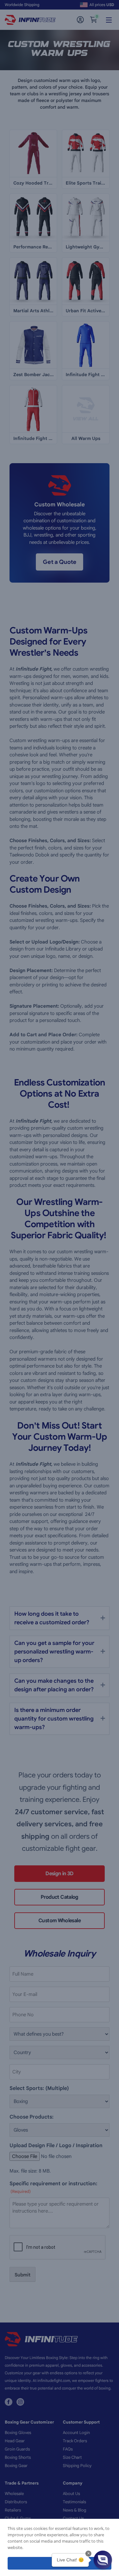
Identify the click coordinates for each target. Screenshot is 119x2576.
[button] (103, 2560)
